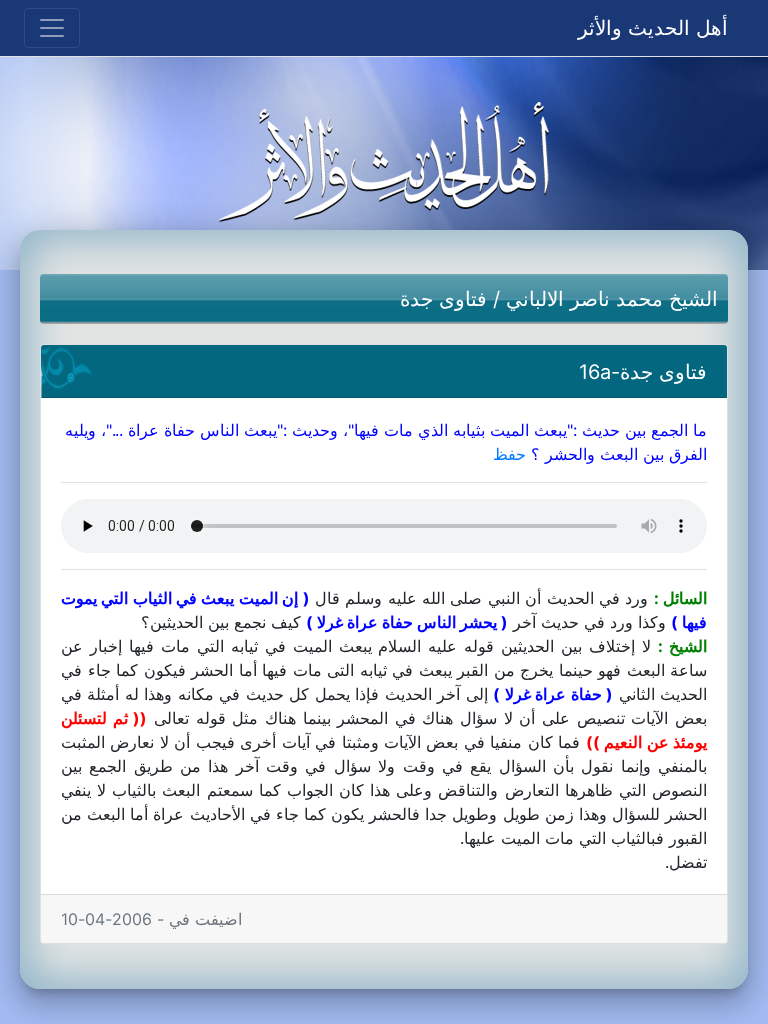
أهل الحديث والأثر (653, 28)
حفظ (509, 454)
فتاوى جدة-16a (643, 372)
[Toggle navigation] (52, 28)
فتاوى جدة (443, 299)
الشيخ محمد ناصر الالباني (612, 299)
